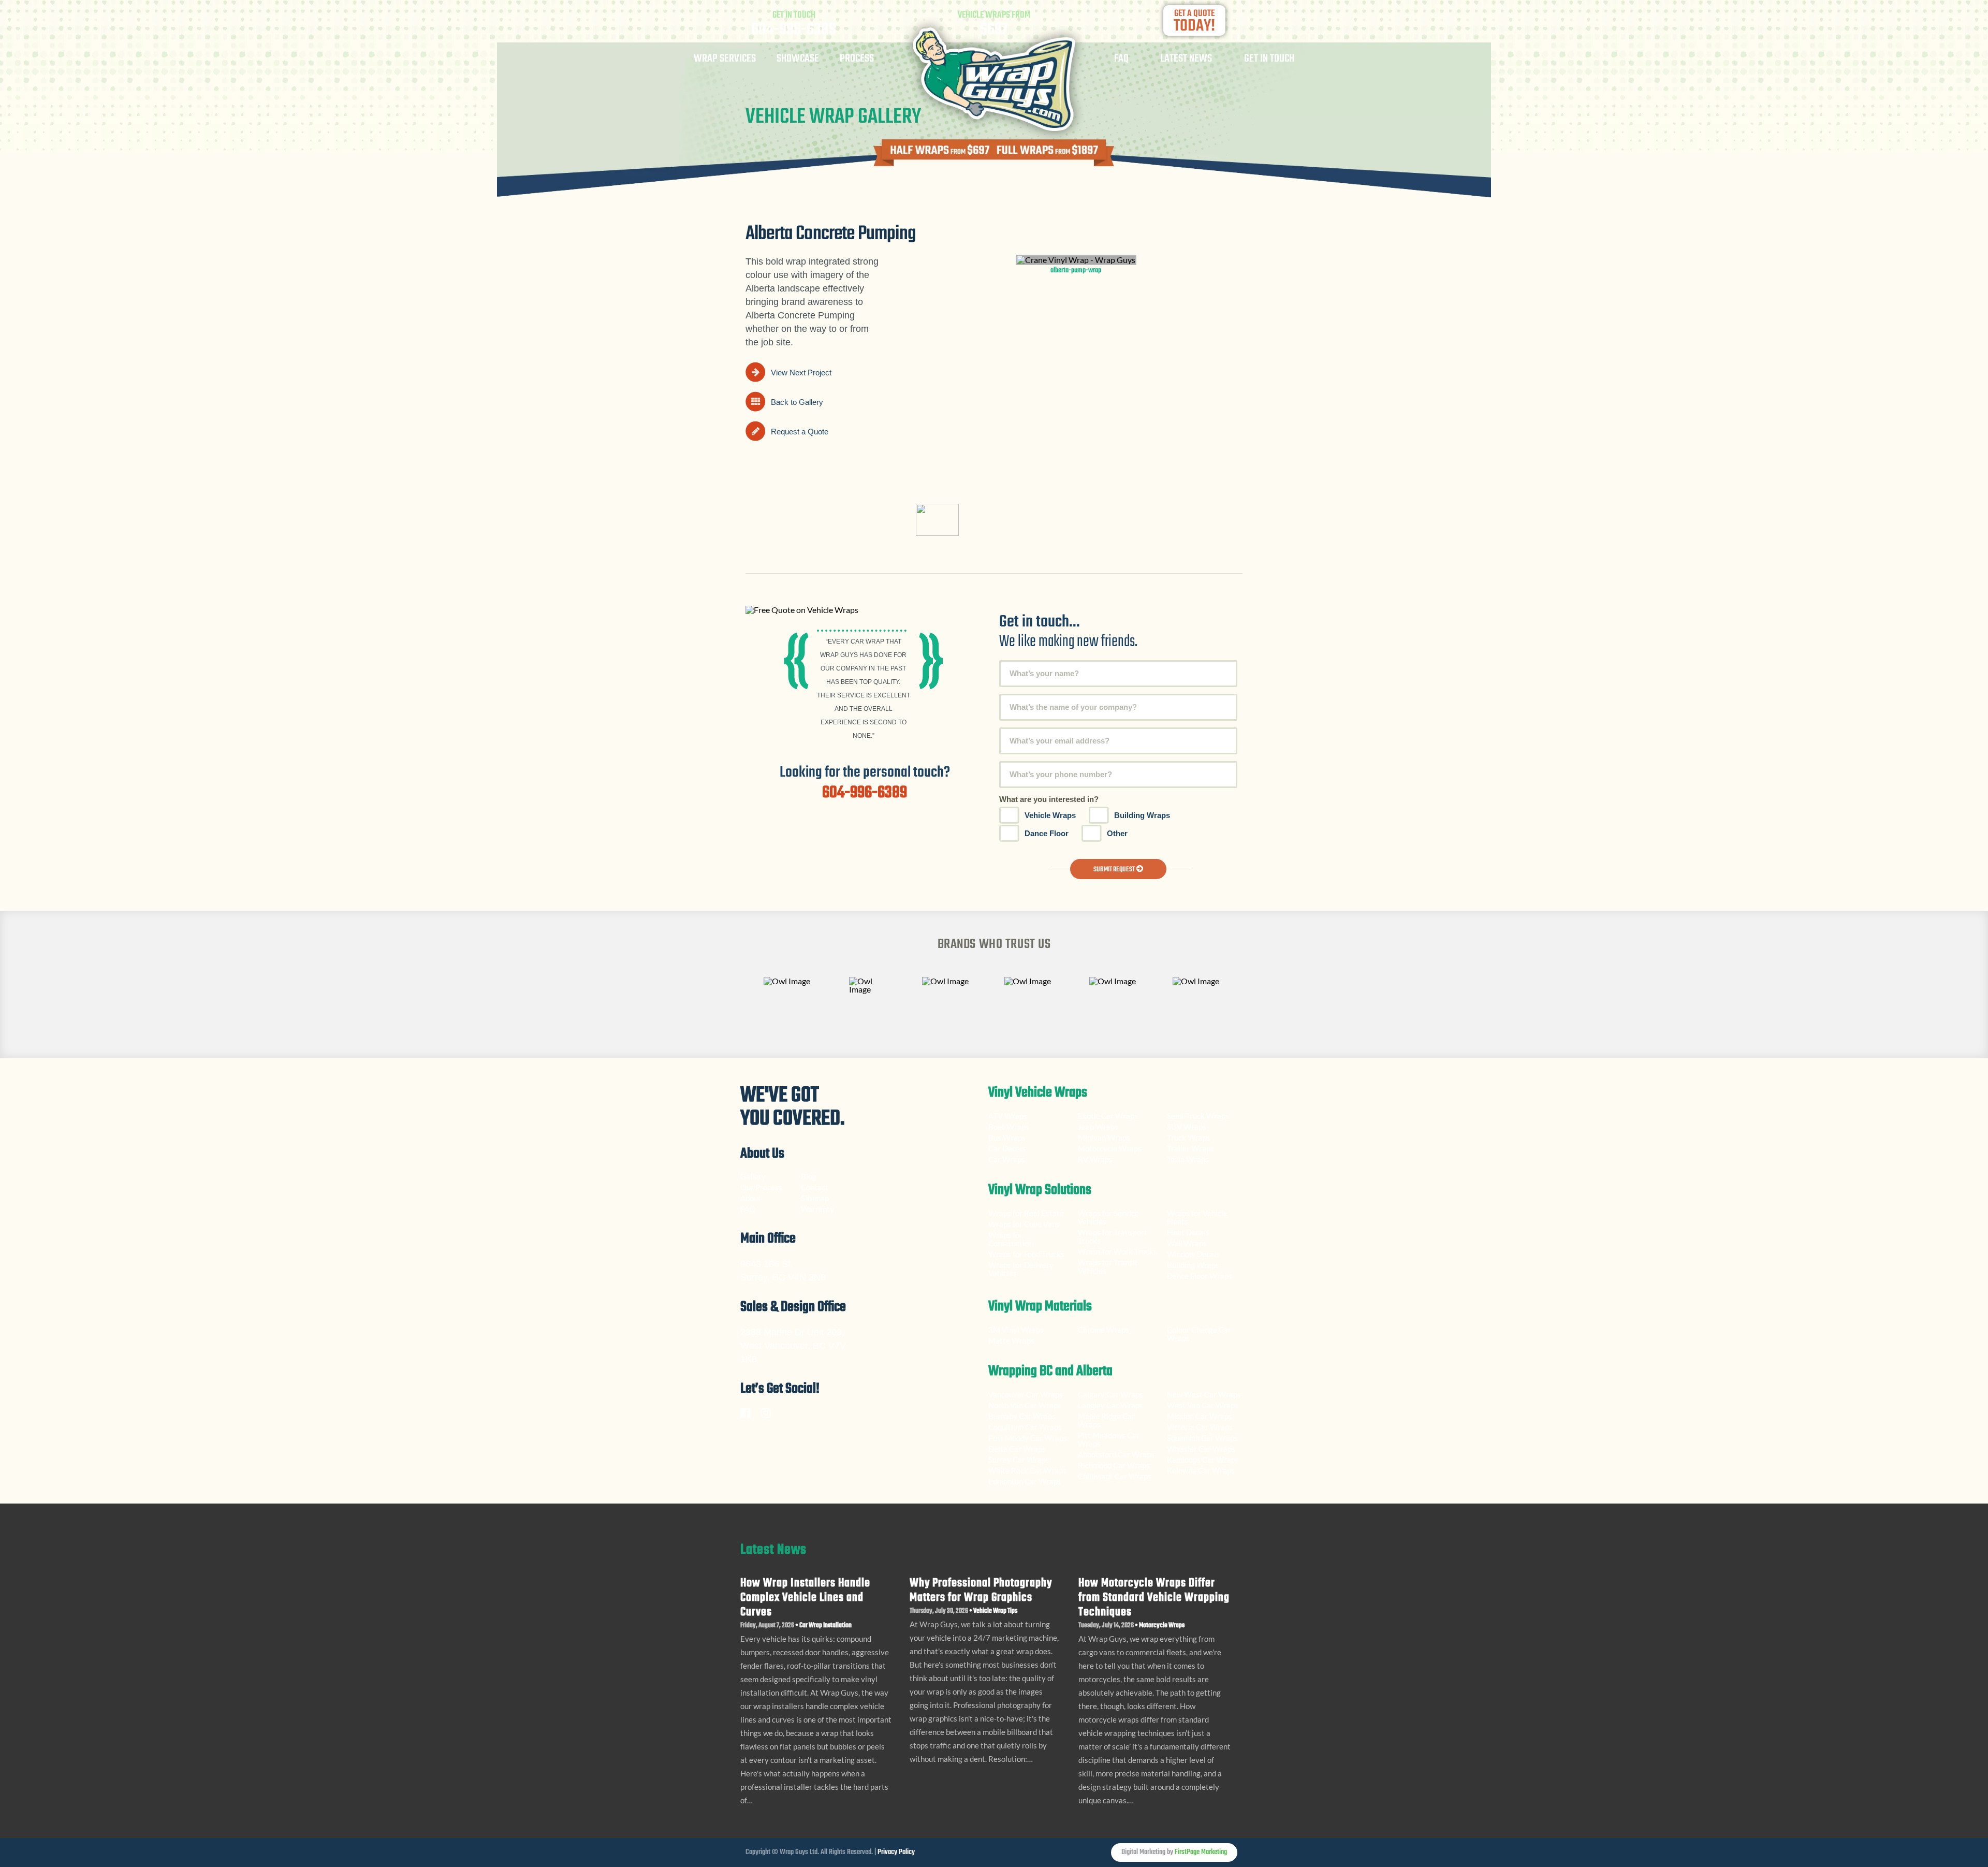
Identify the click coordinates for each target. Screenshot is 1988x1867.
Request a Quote (800, 432)
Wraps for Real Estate (1027, 1213)
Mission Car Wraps (1200, 1416)
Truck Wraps (1189, 1137)
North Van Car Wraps (1025, 1405)
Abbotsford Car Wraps (1116, 1454)
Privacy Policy (896, 1852)
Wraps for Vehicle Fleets (1197, 1217)
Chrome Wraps (1103, 1330)
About (751, 1198)
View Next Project (801, 373)
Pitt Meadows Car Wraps (1109, 1439)
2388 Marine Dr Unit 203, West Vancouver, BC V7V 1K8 (793, 1346)
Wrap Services (725, 60)
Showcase (798, 60)
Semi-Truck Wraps (1198, 1116)
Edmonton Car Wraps (1025, 1481)
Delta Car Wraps (1017, 1449)
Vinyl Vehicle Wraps (1038, 1094)
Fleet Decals (1188, 1232)
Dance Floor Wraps (1200, 1276)
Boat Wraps (1009, 1127)
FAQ (1121, 60)
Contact (815, 1187)
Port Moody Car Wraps (1028, 1438)
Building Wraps (1142, 815)
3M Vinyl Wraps (1016, 1330)
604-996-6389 (794, 30)
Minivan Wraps (1104, 1137)
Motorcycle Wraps (1110, 1148)
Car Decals (1007, 1148)
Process (857, 60)
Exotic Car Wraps (1108, 1116)
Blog (809, 1176)
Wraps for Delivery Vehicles (1021, 1269)
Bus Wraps (1007, 1137)
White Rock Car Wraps (1027, 1470)
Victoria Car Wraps (1200, 1427)
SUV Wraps (1187, 1127)
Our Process (761, 1187)
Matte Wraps (1011, 1340)
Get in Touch (1269, 60)
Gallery (753, 1176)
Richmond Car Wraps (1114, 1465)
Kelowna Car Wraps (1201, 1470)
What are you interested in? (1049, 799)
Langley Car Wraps (1110, 1405)
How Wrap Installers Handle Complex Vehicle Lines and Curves (805, 1598)
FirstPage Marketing (1201, 1852)
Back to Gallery (797, 402)
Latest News (1186, 60)
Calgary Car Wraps (1110, 1394)
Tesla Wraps (1188, 1159)
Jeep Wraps (1098, 1127)
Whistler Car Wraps (1201, 1449)
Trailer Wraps (1190, 1148)
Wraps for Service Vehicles (1108, 1217)
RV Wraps (1095, 1159)
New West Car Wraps (1204, 1394)
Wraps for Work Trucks (1117, 1251)
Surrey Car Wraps (1019, 1460)
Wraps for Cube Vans (1024, 1224)
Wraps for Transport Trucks (1113, 1236)
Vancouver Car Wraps (1026, 1394)
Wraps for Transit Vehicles (1108, 1266)
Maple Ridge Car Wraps (1106, 1420)
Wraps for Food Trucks (1026, 1254)
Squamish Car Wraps (1202, 1438)
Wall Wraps (1187, 1243)
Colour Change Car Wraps (1199, 1334)
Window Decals (1193, 1254)
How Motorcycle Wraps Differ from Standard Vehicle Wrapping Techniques (1154, 1598)
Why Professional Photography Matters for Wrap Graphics (981, 1591)
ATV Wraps (1008, 1116)
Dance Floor (1047, 833)
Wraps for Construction (1011, 1239)
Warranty (817, 1209)
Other (1117, 833)
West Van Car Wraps (1203, 1405)
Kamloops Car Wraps (1203, 1460)
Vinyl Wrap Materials (1040, 1308)
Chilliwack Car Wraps (1115, 1476)
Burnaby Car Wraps (1022, 1416)
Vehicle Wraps (1050, 815)
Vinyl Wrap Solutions (1040, 1191)
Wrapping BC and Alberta (1050, 1373)
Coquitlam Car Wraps (1025, 1427)
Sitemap (815, 1198)
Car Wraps (1007, 1159)
